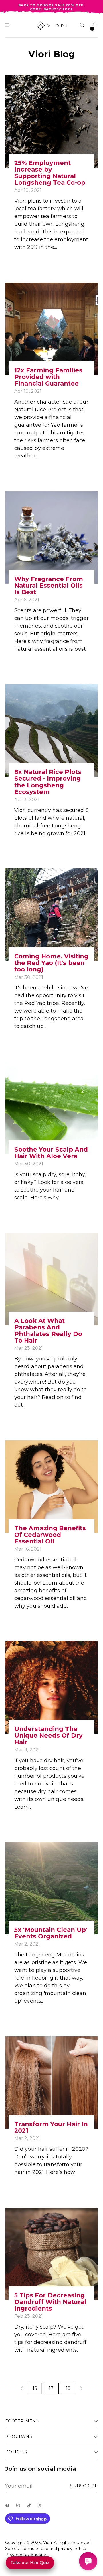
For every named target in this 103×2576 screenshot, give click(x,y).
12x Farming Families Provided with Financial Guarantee (48, 377)
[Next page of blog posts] (81, 2388)
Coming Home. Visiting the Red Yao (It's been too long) (51, 963)
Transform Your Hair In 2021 (51, 2127)
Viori (47, 2543)
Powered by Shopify (26, 2555)
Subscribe (84, 2486)
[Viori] (52, 26)
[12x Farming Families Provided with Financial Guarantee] (51, 329)
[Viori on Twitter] (41, 2507)
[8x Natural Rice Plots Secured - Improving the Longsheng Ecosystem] (51, 730)
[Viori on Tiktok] (30, 2507)
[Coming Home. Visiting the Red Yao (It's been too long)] (51, 915)
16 (35, 2388)
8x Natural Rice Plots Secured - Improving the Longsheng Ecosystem (48, 782)
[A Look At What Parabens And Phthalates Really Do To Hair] (51, 1279)
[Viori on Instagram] (19, 2507)
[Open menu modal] (8, 26)
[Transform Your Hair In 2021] (51, 2083)
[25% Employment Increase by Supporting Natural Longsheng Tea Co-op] (51, 121)
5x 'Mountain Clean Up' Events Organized (51, 1933)
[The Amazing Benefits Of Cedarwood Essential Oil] (51, 1487)
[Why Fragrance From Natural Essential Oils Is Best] (51, 537)
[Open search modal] (83, 26)
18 (68, 2388)
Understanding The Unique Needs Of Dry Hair (48, 1735)
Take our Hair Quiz (30, 2563)
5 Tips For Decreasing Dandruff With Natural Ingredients (50, 2302)
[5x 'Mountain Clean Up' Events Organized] (51, 1888)
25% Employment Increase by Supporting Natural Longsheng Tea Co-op (50, 173)
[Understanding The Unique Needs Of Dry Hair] (51, 1687)
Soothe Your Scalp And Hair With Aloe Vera (51, 1153)
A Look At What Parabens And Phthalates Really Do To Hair (48, 1331)
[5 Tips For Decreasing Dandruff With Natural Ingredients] (51, 2254)
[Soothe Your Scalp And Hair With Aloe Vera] (51, 1108)
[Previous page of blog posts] (22, 2388)
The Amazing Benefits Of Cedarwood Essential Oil (50, 1535)
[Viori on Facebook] (9, 2507)
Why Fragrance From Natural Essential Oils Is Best (49, 585)
